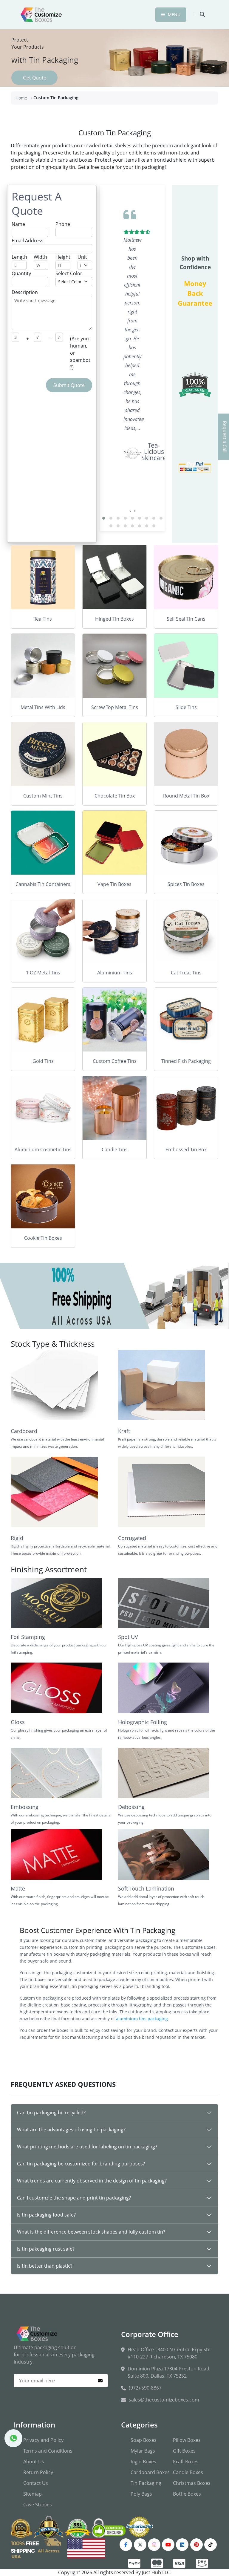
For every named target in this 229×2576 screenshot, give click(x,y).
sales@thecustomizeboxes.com (164, 2400)
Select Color (69, 273)
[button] (104, 518)
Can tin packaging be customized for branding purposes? (81, 2164)
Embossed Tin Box (186, 1150)
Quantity (21, 273)
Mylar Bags (143, 2451)
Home (21, 98)
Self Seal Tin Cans (186, 619)
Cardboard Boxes (150, 2472)
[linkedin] (182, 2545)
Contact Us (36, 2483)
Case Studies (38, 2505)
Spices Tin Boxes (186, 884)
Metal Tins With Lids (43, 707)
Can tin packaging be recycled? (51, 2113)
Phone (63, 224)
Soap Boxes (144, 2440)
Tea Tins (43, 619)
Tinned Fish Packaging (186, 1061)
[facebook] (126, 2545)
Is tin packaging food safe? (46, 2215)
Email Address (28, 241)
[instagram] (154, 2545)
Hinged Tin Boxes (114, 619)
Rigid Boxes (143, 2462)
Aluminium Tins (115, 973)
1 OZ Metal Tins (43, 973)
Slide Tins (186, 707)
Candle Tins (115, 1150)
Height (63, 257)
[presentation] (130, 510)
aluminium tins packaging (142, 2019)
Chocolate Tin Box (115, 796)
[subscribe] (100, 2381)
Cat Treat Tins (186, 973)
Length (19, 257)
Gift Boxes (184, 2451)
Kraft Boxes (186, 2462)
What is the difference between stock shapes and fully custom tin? (91, 2232)
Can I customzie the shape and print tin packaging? (74, 2198)
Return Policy (38, 2472)
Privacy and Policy (43, 2440)
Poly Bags (141, 2494)
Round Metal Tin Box (186, 796)
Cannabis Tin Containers (43, 884)
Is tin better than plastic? (45, 2266)
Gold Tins (43, 1061)
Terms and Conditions (48, 2451)
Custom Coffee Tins (115, 1061)
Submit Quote (69, 385)
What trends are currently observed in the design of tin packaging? (92, 2181)
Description (25, 292)
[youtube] (168, 2545)
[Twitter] (140, 2545)
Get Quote (35, 78)
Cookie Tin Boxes (43, 1238)
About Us (34, 2462)
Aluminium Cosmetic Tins (43, 1150)
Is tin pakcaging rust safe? (46, 2249)
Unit (82, 257)
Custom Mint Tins (43, 796)
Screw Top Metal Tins (115, 707)
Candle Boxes (188, 2472)
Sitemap (33, 2494)
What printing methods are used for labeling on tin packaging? (87, 2147)
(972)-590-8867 (145, 2388)
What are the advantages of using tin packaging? (71, 2130)
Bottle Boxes (187, 2494)
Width (40, 257)
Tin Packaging (146, 2483)
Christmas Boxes (192, 2483)
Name (18, 224)
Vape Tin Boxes (114, 884)
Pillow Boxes (187, 2440)
